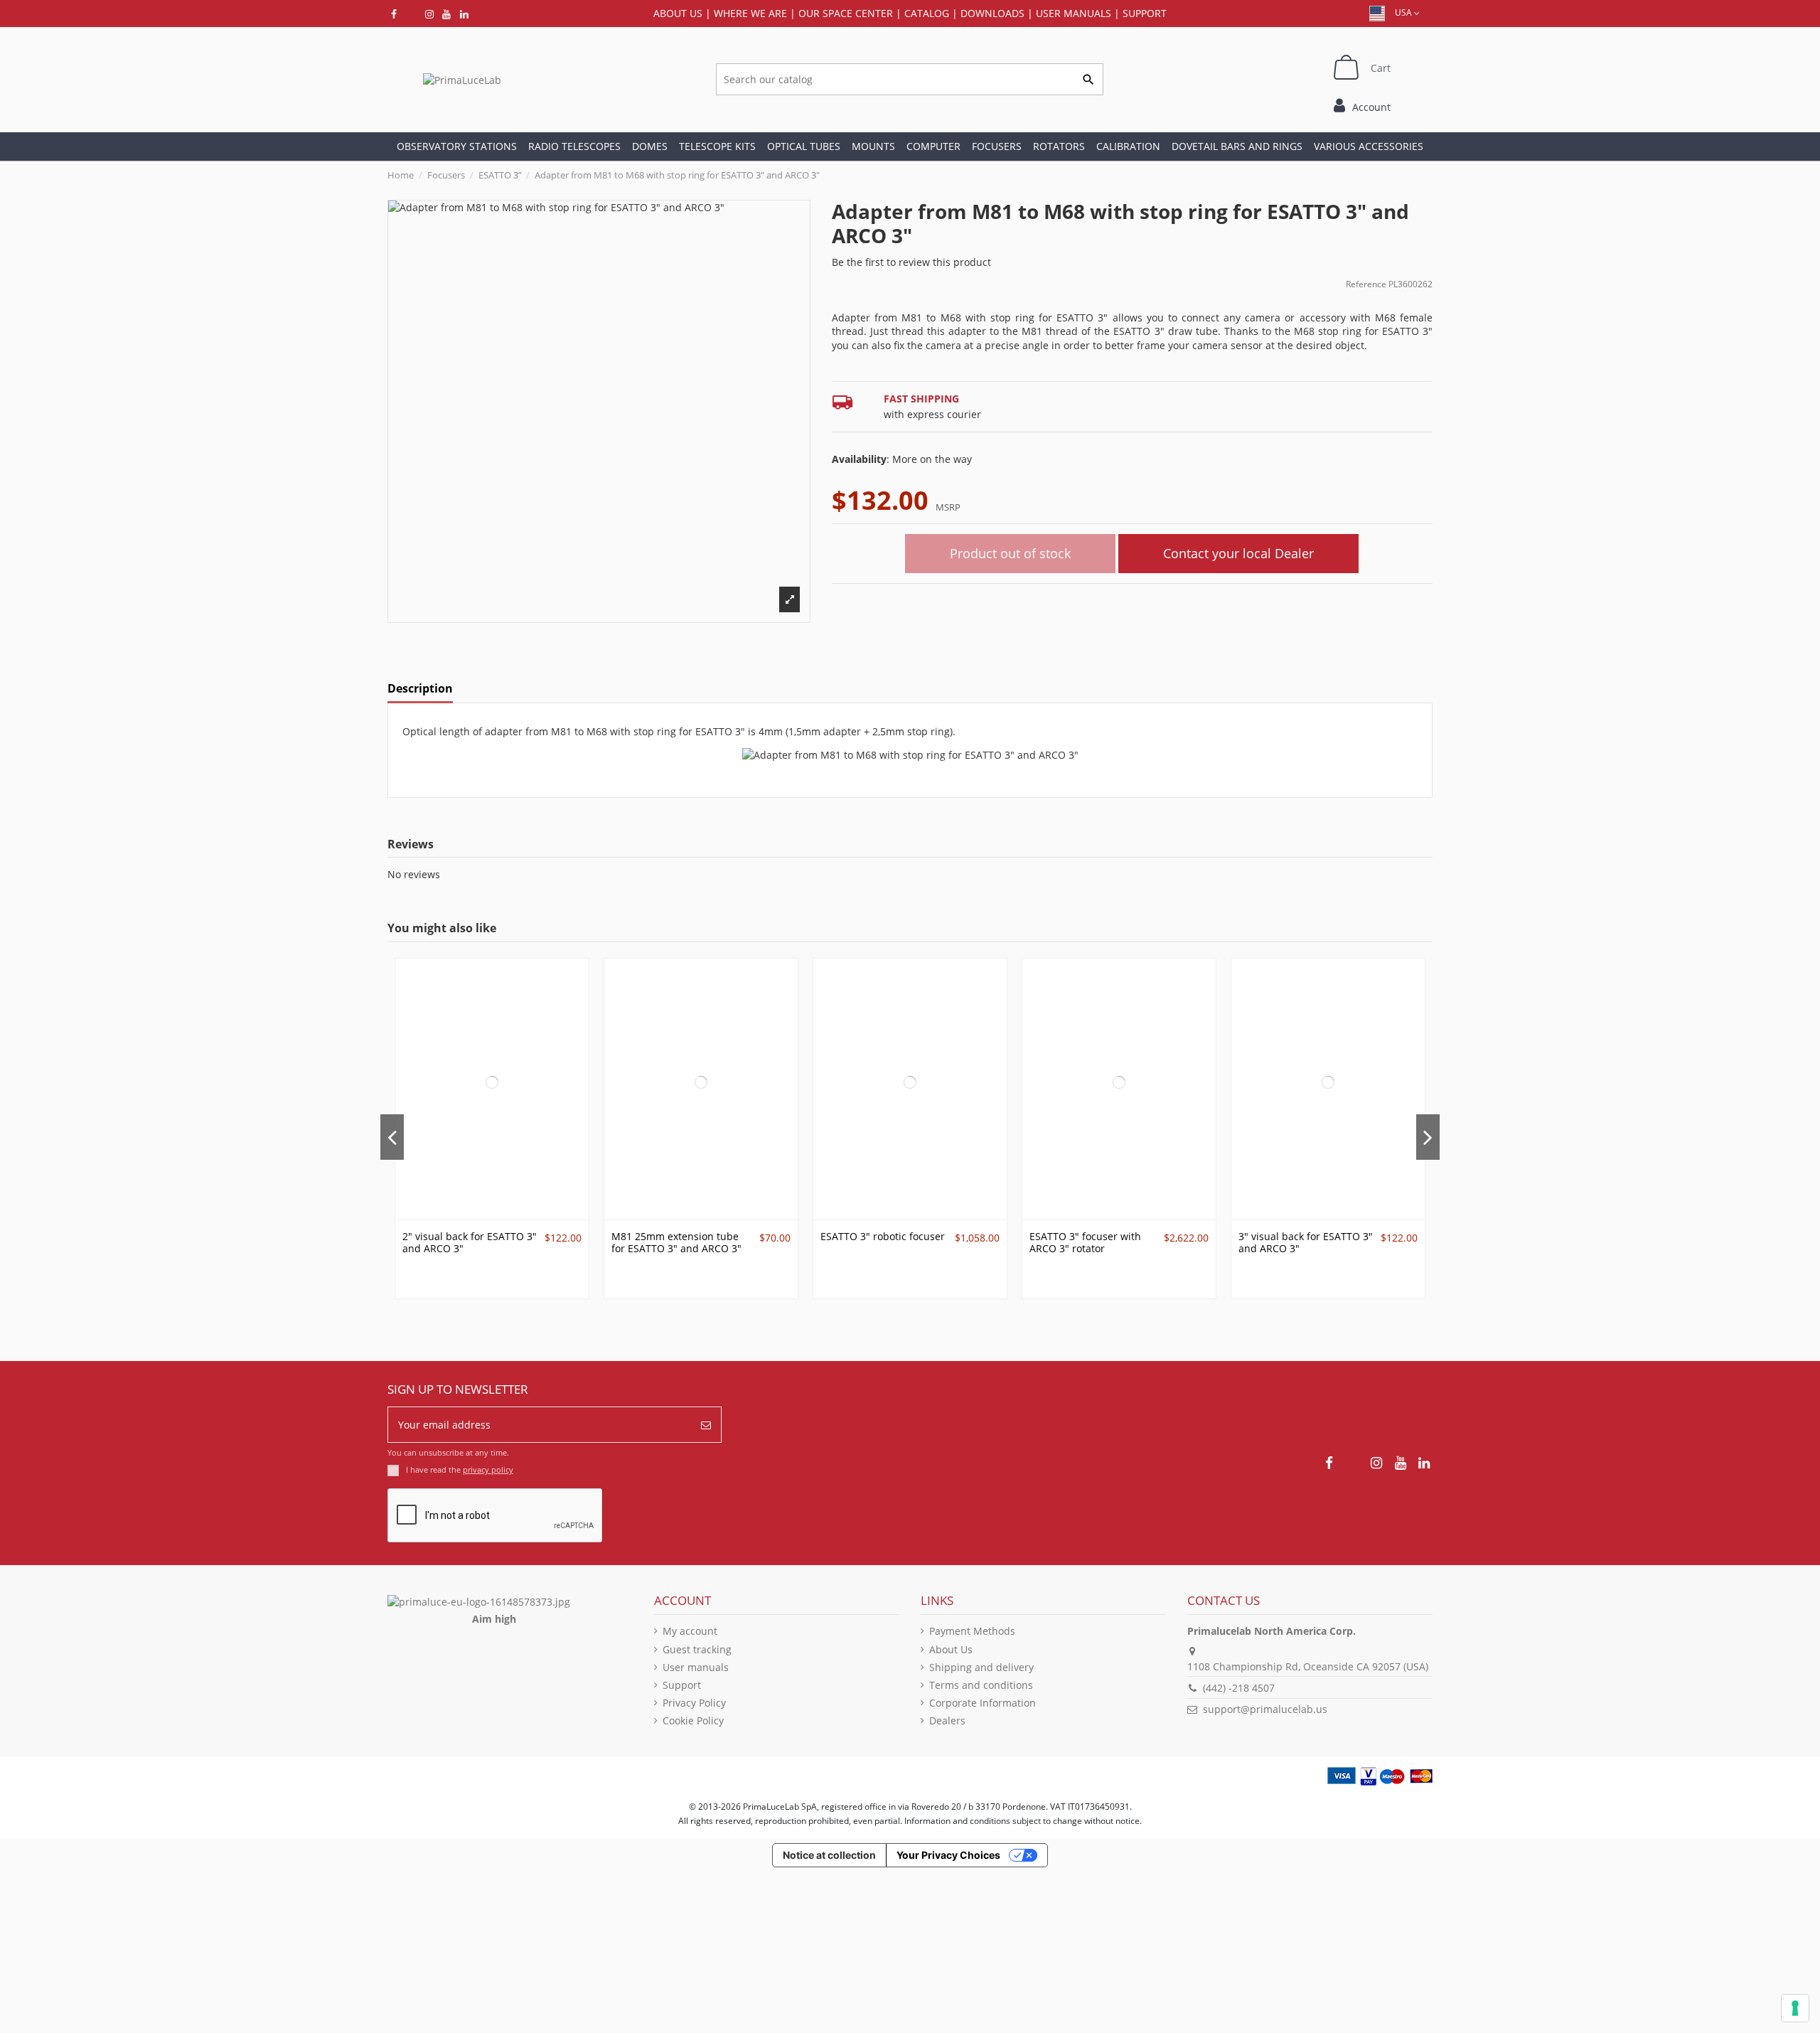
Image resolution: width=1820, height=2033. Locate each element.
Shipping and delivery (981, 1667)
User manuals (696, 1667)
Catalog (927, 13)
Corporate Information (983, 1703)
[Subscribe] (706, 1425)
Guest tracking (697, 1649)
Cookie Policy (693, 1720)
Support (1145, 13)
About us (678, 13)
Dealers (947, 1720)
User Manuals (1074, 13)
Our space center (846, 13)
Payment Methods (972, 1631)
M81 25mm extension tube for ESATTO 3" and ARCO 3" (676, 1242)
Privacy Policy (694, 1703)
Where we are (750, 13)
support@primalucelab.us (1265, 1709)
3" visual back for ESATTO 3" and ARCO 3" (1306, 1242)
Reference (1366, 284)
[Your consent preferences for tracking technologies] (1795, 2008)
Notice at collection (829, 1855)
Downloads (992, 13)
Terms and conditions (981, 1685)
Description (420, 689)
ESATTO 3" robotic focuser (883, 1236)
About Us (951, 1649)
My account (690, 1631)
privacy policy (488, 1469)
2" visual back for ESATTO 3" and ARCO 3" (470, 1242)
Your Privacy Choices (948, 1855)
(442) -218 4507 (1239, 1688)
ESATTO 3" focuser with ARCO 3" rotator (1085, 1242)
